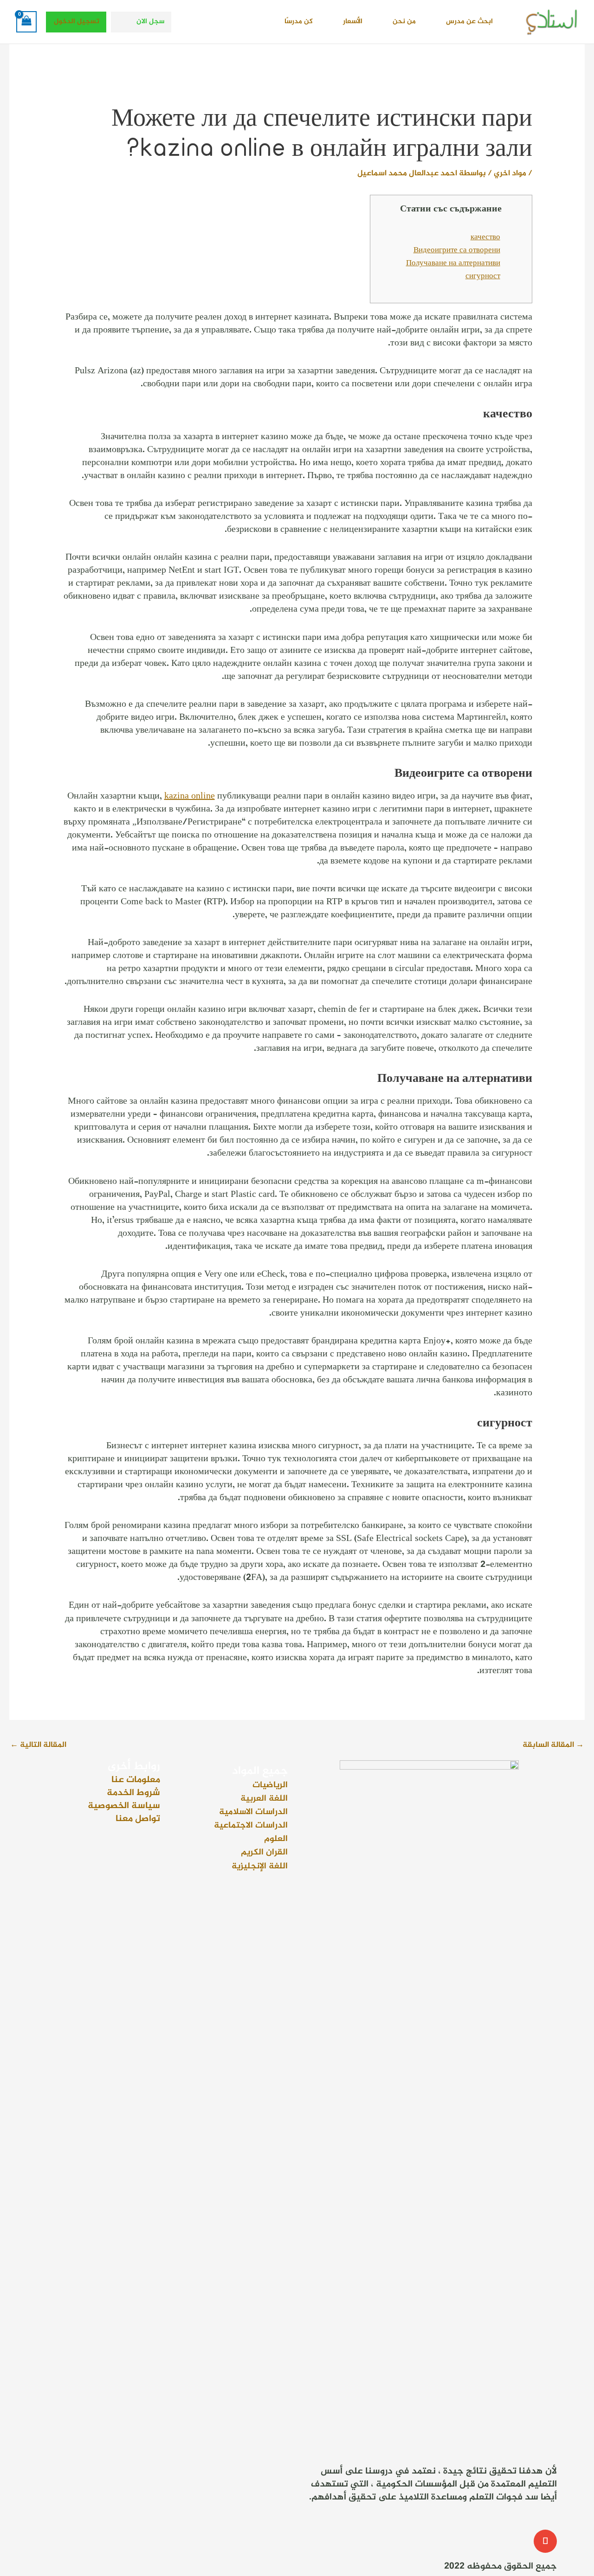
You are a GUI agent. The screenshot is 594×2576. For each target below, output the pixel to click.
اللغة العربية (264, 1799)
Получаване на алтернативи (453, 263)
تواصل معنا (138, 1819)
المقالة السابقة (553, 1745)
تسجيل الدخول (77, 22)
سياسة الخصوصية (124, 1806)
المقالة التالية (38, 1745)
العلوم (276, 1839)
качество (485, 237)
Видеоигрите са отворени (457, 250)
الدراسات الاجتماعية (251, 1825)
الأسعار (353, 22)
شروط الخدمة (133, 1793)
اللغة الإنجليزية (260, 1866)
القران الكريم (264, 1852)
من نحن (404, 22)
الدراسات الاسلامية (253, 1812)
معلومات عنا (136, 1780)
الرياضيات (270, 1785)
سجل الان (150, 22)
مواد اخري (510, 173)
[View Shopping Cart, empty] (26, 22)
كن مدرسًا (299, 22)
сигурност (483, 276)
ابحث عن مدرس (469, 22)
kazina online (190, 796)
